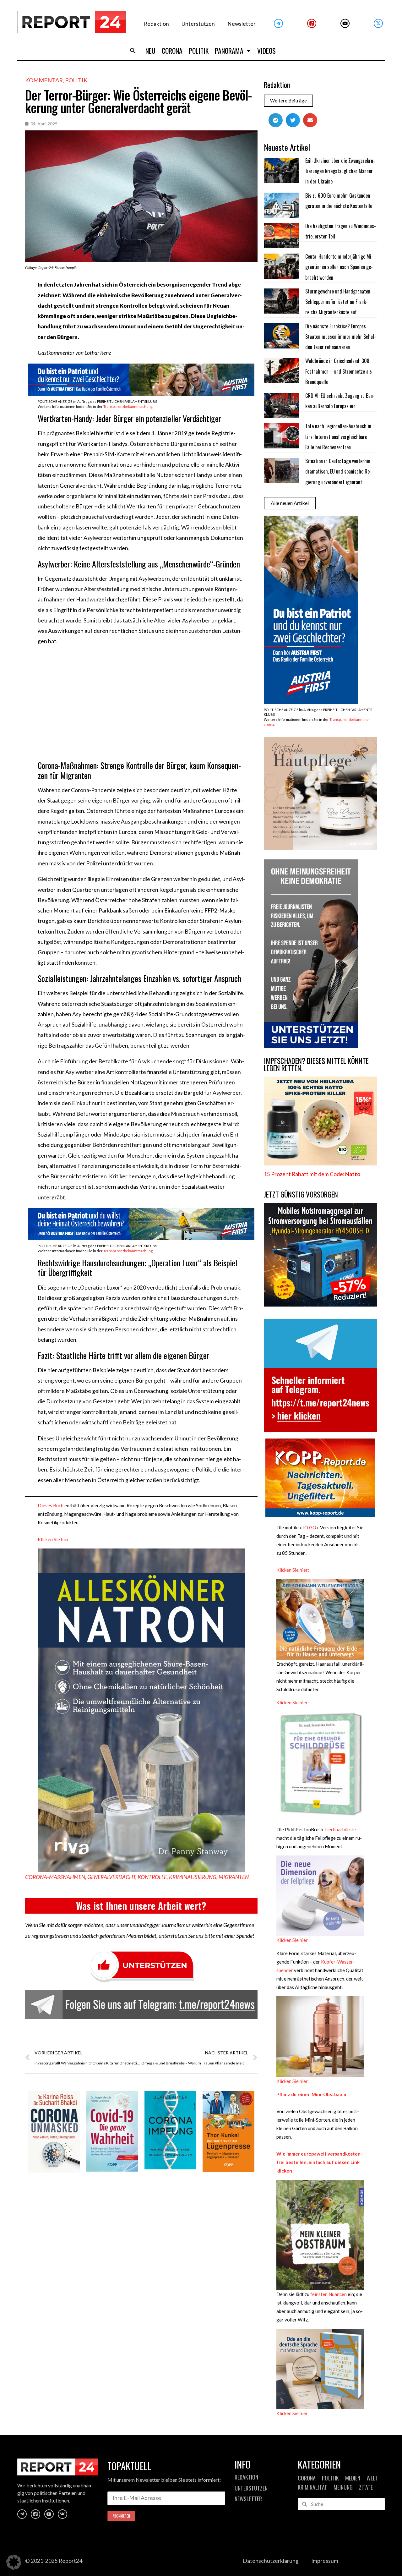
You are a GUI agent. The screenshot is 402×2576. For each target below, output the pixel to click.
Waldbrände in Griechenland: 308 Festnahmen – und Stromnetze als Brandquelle (339, 371)
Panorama (229, 51)
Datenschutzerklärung (271, 2561)
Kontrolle (152, 1877)
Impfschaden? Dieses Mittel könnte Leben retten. (316, 1064)
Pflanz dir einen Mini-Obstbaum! (312, 2094)
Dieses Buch (51, 1505)
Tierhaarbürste (340, 1829)
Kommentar (44, 80)
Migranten (234, 1877)
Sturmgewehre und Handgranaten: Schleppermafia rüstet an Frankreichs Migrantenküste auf (338, 302)
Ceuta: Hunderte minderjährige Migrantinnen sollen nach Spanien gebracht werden (339, 267)
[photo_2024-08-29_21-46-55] (320, 848)
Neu (150, 51)
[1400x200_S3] (141, 1238)
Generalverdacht (111, 1877)
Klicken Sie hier (292, 1940)
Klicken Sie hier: (54, 1539)
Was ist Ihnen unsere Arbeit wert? (141, 1906)
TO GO (309, 1527)
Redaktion (156, 24)
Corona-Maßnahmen (55, 1877)
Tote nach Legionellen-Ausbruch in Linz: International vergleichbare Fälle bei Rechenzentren (338, 437)
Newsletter (242, 24)
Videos (266, 51)
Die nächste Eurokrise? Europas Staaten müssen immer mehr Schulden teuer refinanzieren (341, 337)
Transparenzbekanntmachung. (128, 406)
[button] (133, 51)
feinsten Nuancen (329, 2294)
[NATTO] (320, 1163)
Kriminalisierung (193, 1877)
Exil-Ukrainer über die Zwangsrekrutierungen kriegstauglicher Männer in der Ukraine (340, 171)
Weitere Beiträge (288, 101)
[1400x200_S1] (141, 394)
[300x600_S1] (311, 702)
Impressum (325, 2561)
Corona (172, 51)
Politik (199, 51)
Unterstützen (198, 24)
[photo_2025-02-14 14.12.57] (311, 1046)
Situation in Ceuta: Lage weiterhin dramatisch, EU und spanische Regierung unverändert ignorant (338, 471)
